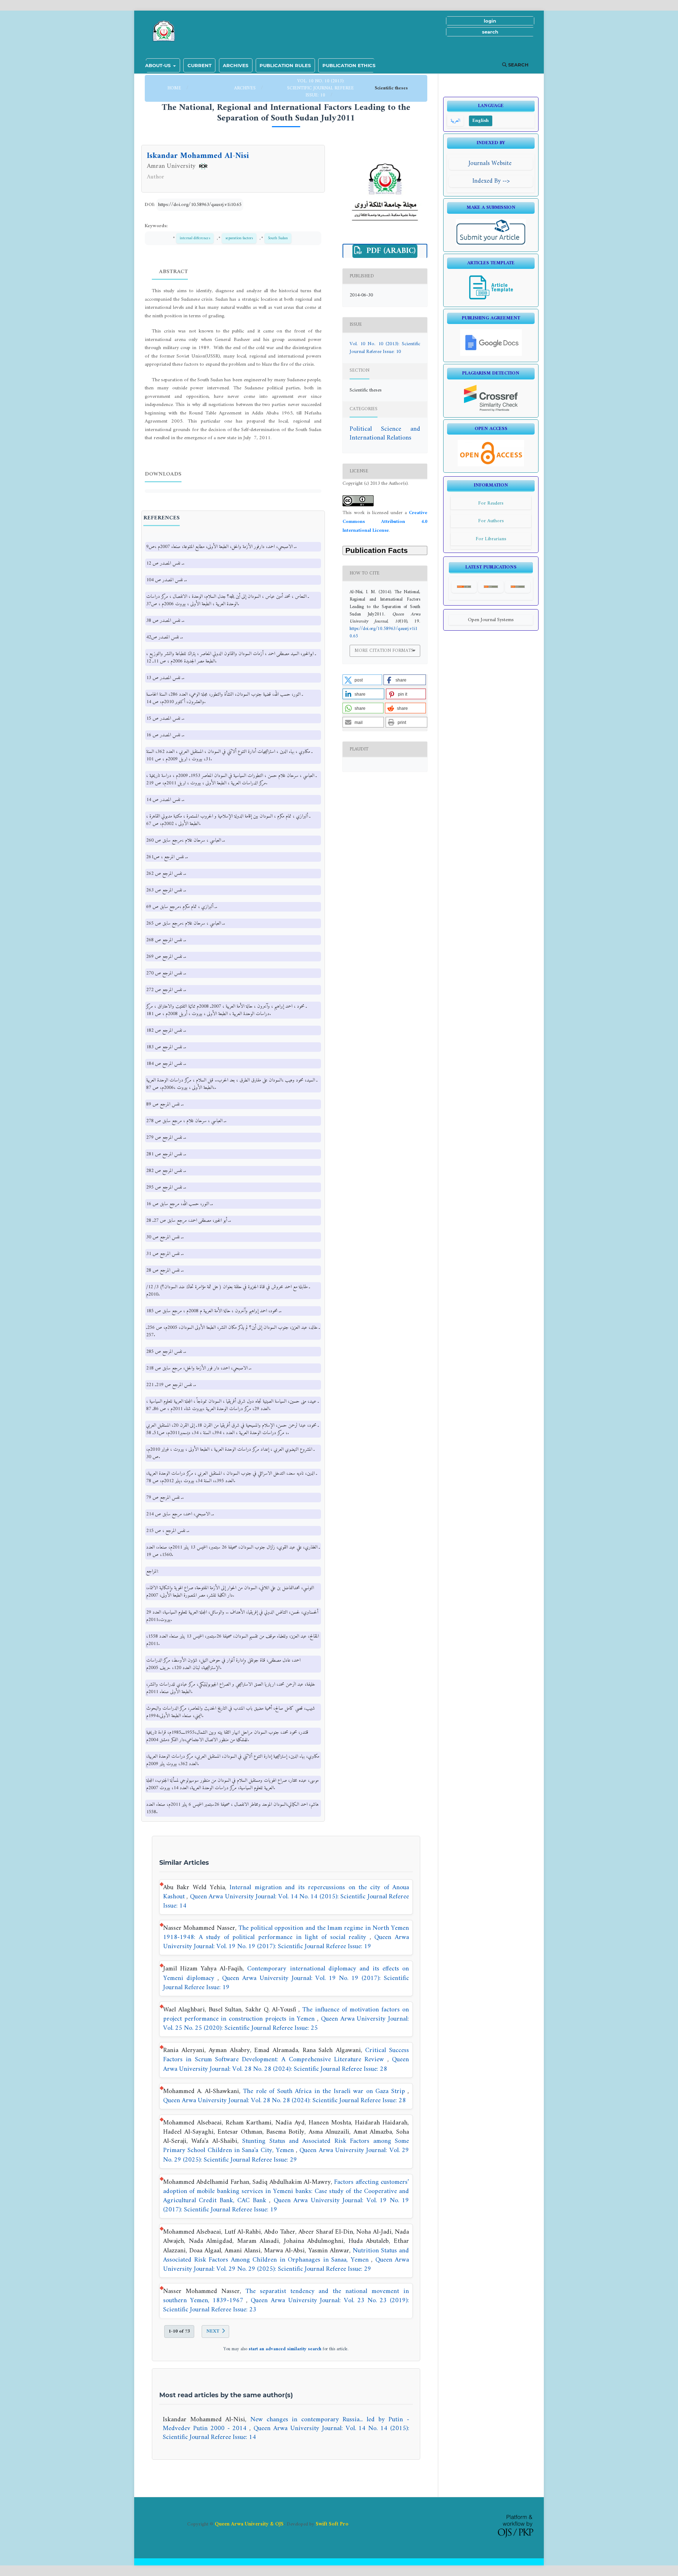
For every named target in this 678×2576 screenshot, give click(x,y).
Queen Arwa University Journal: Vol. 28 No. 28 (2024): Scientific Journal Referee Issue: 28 (286, 2064)
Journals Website (491, 163)
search (490, 32)
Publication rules (285, 65)
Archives (236, 65)
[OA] (491, 465)
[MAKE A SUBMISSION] (491, 244)
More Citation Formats (384, 651)
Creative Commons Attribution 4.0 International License (385, 522)
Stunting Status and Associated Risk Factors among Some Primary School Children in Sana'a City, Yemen (286, 2146)
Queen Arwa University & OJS (249, 2524)
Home (175, 88)
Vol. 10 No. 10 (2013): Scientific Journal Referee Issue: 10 (320, 88)
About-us (159, 65)
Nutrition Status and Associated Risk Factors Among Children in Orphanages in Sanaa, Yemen (286, 2255)
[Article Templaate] (491, 299)
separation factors (239, 238)
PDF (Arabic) (390, 251)
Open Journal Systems (491, 620)
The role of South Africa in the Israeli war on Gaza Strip (325, 2091)
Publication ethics (349, 65)
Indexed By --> (491, 181)
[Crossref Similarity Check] (491, 410)
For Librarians (491, 539)
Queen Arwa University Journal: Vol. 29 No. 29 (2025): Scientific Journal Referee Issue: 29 (286, 2155)
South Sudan (278, 238)
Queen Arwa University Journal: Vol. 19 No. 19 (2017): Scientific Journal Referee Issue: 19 (286, 1942)
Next (213, 2331)
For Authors (491, 521)
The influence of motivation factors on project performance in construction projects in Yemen (286, 2014)
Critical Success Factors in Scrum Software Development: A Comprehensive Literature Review (286, 2055)
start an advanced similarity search (285, 2349)
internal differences (195, 238)
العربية (455, 121)
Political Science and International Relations (385, 434)
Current (200, 65)
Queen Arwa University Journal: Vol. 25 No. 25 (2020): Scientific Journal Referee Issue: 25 (286, 2024)
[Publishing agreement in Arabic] (491, 355)
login (490, 21)
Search (518, 65)
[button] (362, 680)
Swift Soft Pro (332, 2524)
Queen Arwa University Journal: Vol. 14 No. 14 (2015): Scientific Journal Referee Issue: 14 (286, 1901)
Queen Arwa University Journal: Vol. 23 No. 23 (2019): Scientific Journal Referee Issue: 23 (286, 2305)
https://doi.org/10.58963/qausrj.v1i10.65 (200, 205)
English (481, 121)
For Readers (491, 503)
